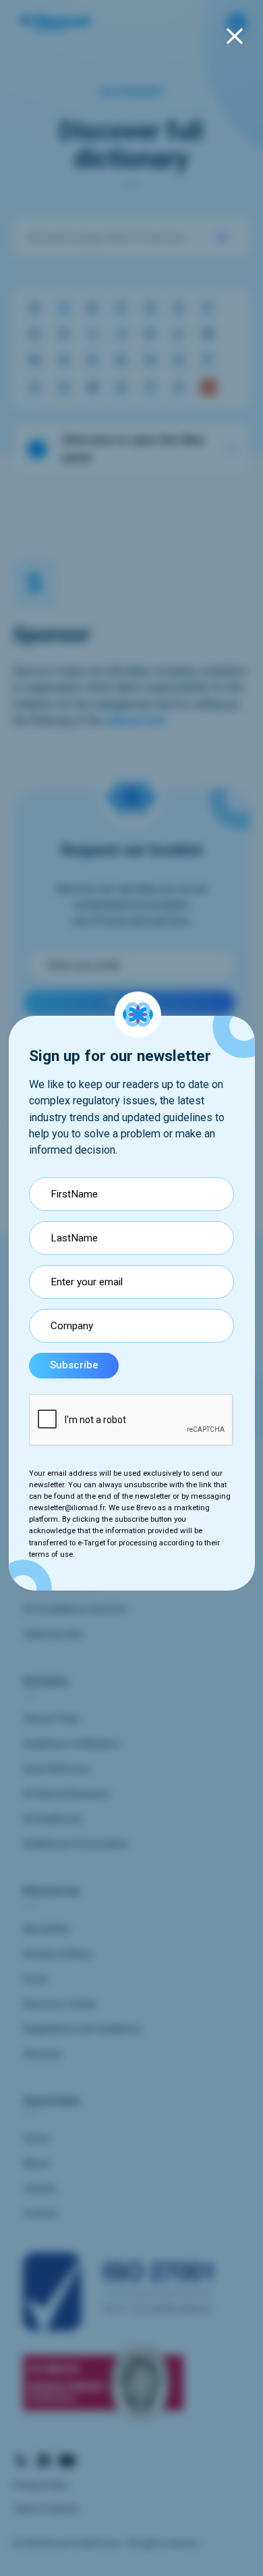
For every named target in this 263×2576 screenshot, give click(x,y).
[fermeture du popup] (235, 36)
